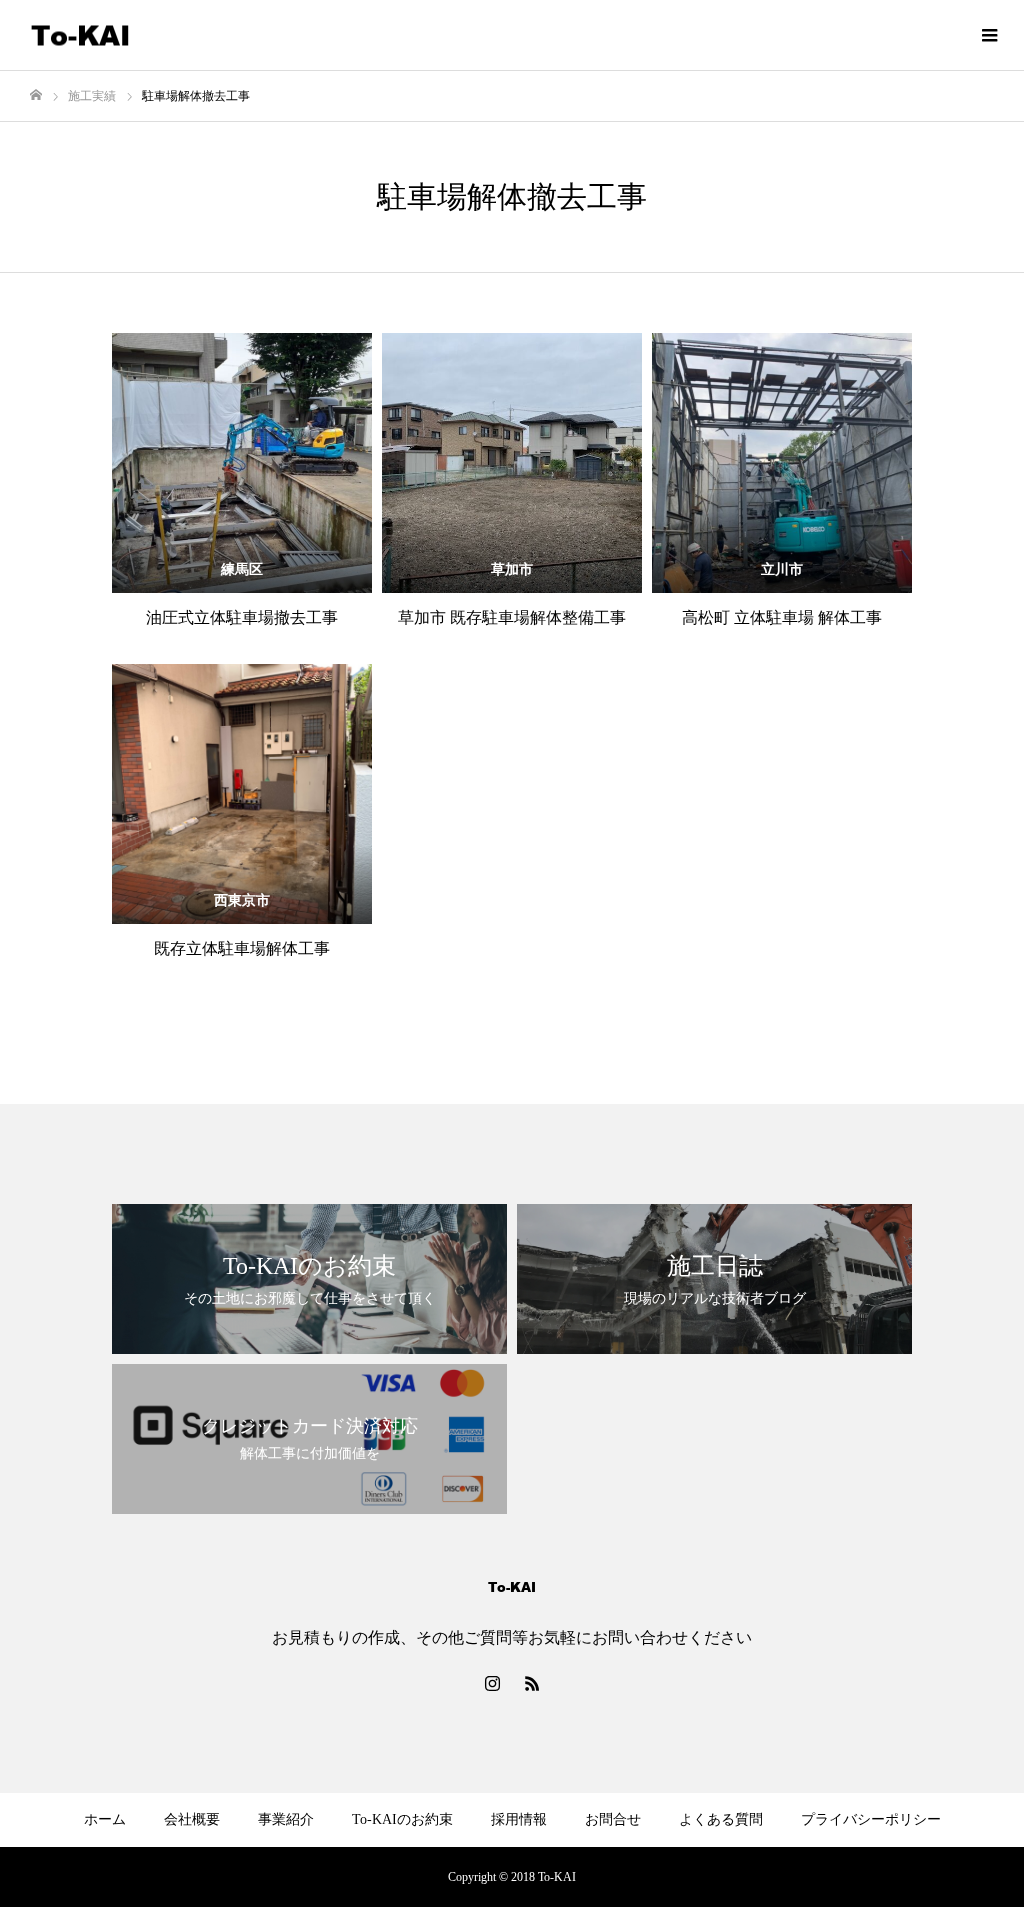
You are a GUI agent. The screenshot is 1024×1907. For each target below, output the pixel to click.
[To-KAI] (80, 35)
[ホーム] (36, 95)
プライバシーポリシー (871, 1819)
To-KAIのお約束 (402, 1819)
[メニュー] (989, 35)
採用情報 (519, 1819)
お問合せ (613, 1819)
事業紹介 (286, 1819)
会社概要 (192, 1819)
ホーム (105, 1819)
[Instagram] (492, 1683)
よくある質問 (721, 1819)
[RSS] (532, 1683)
